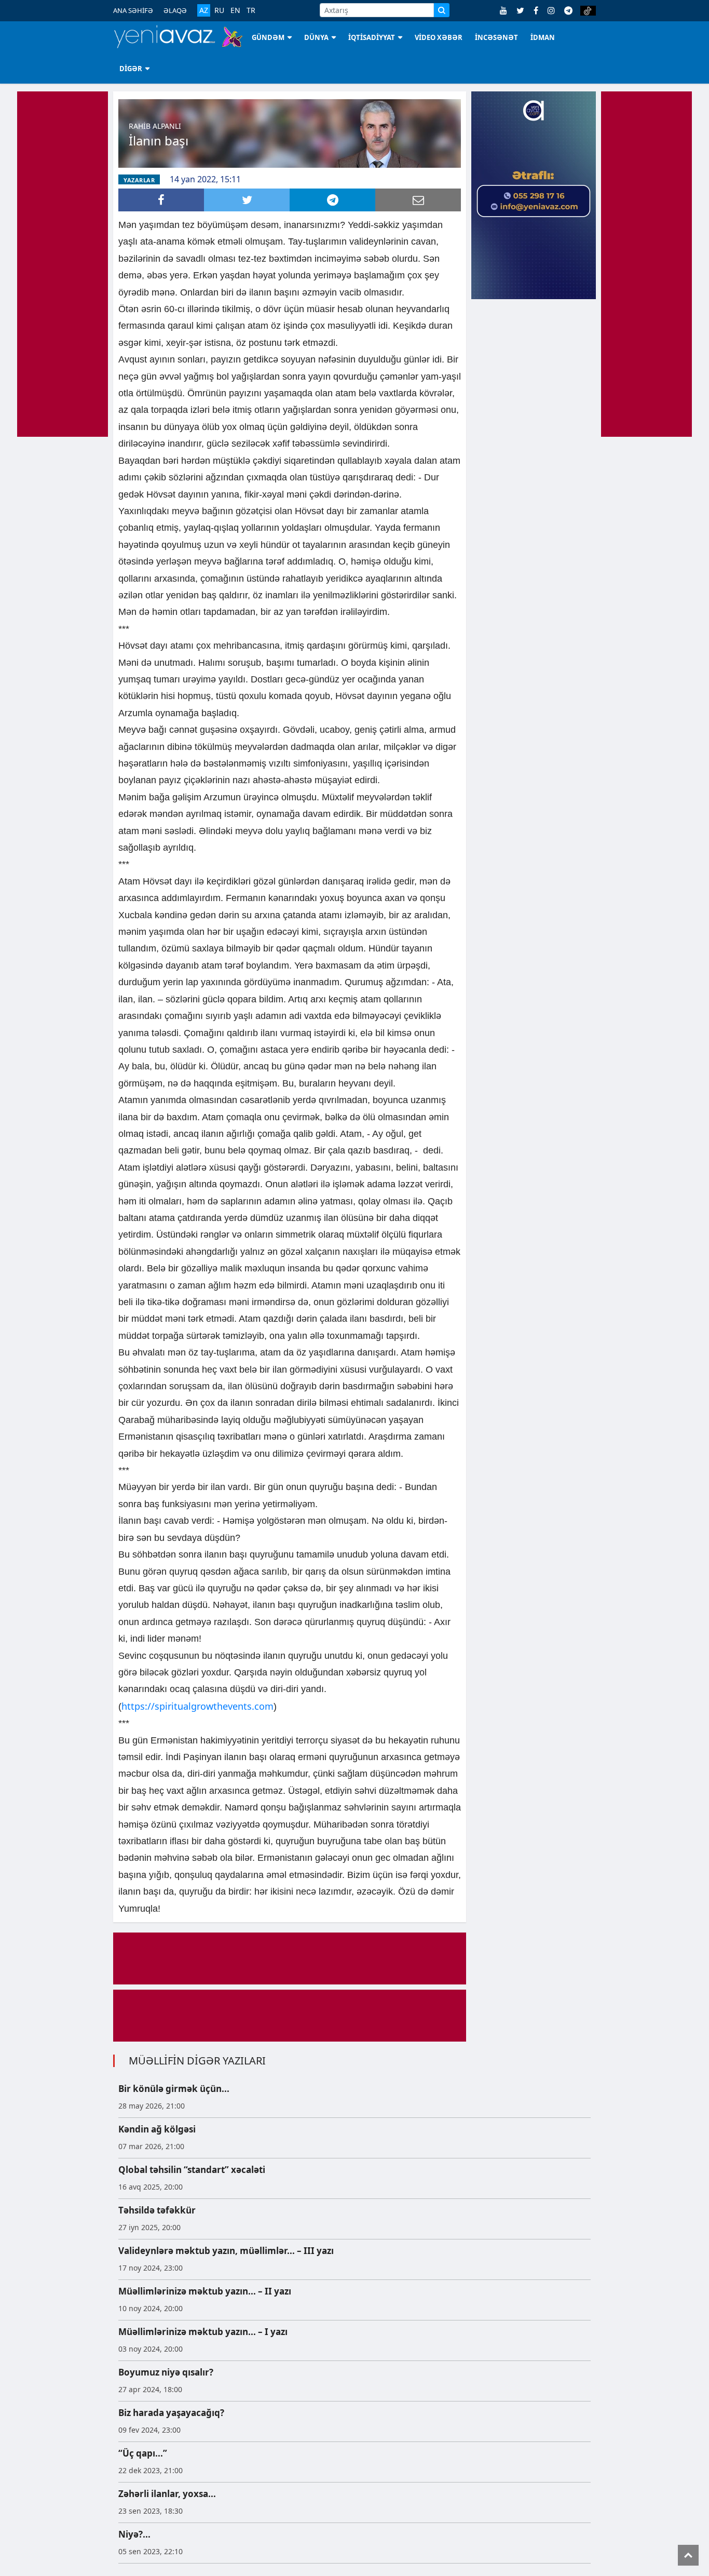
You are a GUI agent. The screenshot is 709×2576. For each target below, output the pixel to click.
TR (251, 10)
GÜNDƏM (268, 37)
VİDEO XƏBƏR (439, 37)
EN (235, 10)
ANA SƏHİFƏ (133, 10)
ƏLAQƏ (175, 10)
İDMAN (543, 37)
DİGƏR (131, 69)
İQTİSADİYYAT (372, 37)
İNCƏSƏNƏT (496, 37)
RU (219, 10)
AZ (204, 10)
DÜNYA (316, 37)
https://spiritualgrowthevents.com (197, 1706)
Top (688, 2555)
